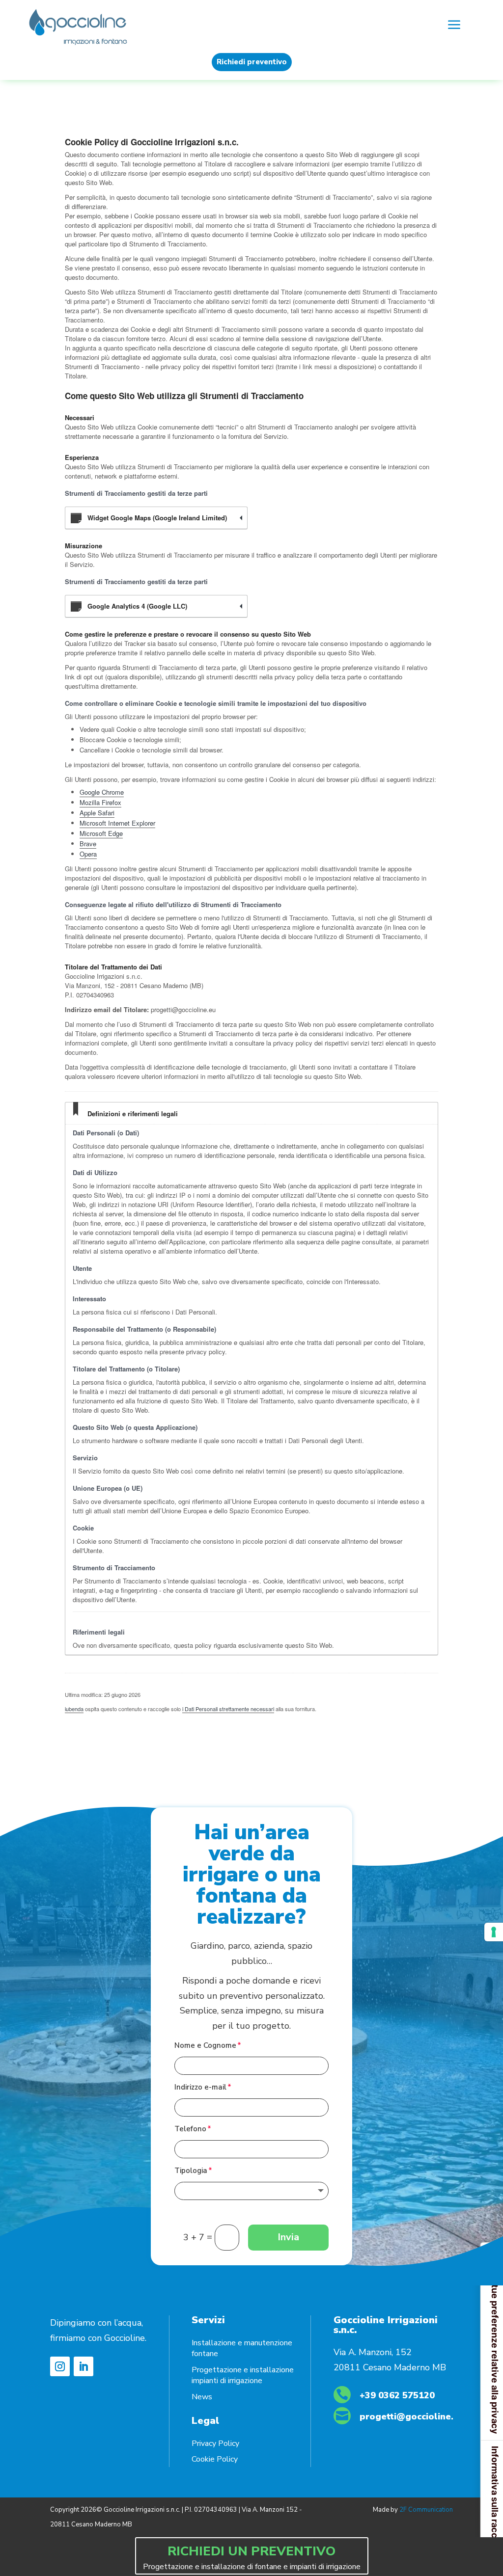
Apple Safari (97, 813)
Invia (288, 2237)
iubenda (74, 1709)
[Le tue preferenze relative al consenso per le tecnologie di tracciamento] (494, 1932)
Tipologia (191, 2171)
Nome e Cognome (205, 2045)
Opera (88, 854)
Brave (88, 844)
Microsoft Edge (101, 833)
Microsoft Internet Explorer (117, 823)
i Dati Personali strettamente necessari (228, 1709)
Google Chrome (102, 792)
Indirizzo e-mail (200, 2087)
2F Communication (426, 2510)
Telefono (190, 2129)
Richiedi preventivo (252, 62)
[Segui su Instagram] (60, 2366)
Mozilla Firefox (100, 802)
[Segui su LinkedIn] (84, 2366)
